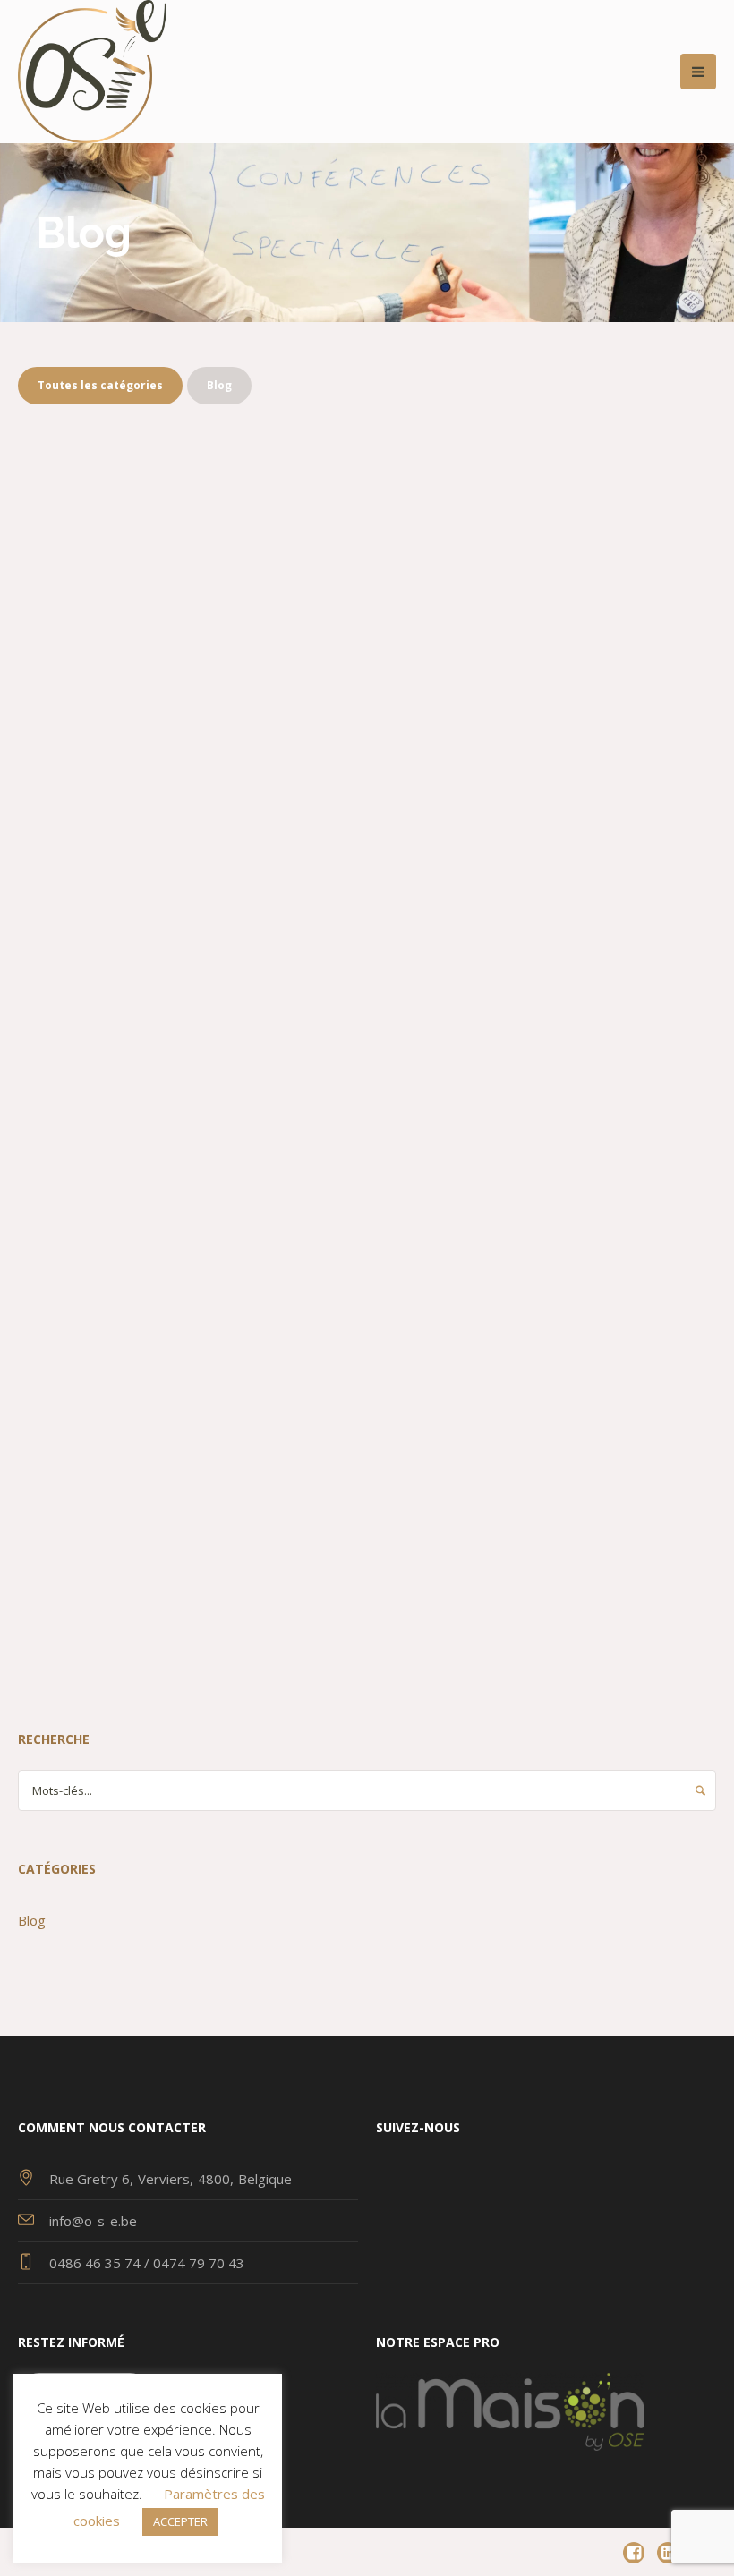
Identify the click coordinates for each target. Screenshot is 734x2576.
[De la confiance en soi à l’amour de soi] (546, 986)
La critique (96, 1524)
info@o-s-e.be (93, 2221)
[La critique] (188, 1378)
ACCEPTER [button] (180, 2521)
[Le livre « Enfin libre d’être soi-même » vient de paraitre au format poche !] (188, 566)
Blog (94, 804)
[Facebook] (634, 2553)
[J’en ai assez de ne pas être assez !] (546, 566)
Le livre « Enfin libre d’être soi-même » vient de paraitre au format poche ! (186, 738)
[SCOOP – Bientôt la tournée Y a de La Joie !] (188, 986)
